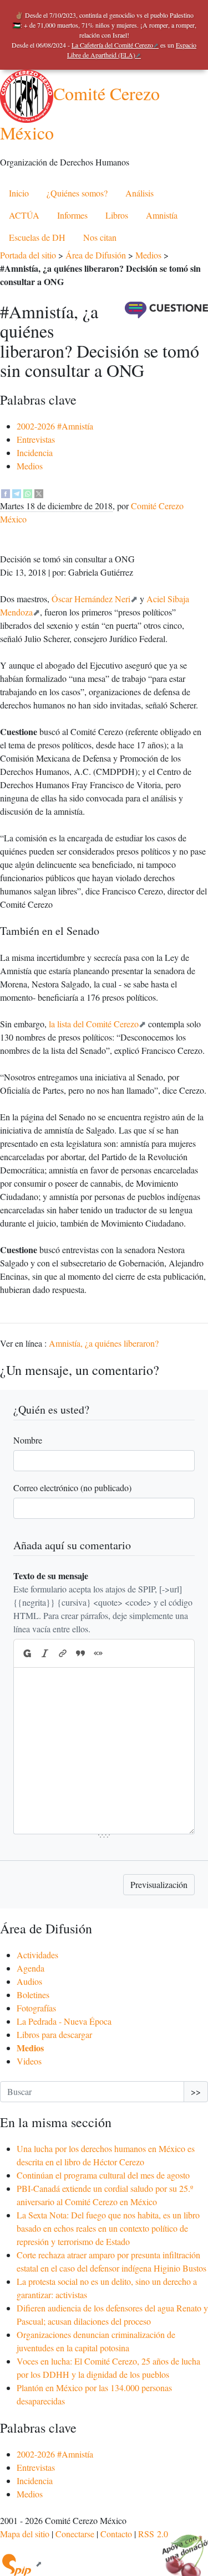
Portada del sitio (28, 255)
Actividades (37, 1955)
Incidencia (35, 452)
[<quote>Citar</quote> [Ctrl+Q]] (80, 1653)
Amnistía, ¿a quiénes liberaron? (104, 1343)
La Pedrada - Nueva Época (64, 2021)
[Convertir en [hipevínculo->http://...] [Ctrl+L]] (63, 1653)
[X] (39, 492)
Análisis (139, 193)
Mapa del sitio (25, 2534)
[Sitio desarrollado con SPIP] (21, 2564)
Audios (29, 1981)
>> (196, 2091)
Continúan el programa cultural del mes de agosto (103, 2175)
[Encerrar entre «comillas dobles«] (98, 1653)
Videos (29, 2061)
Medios (148, 255)
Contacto (116, 2534)
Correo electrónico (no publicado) (72, 1488)
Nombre (28, 1440)
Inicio (19, 193)
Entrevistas (36, 439)
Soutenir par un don (180, 2548)
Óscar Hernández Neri (91, 599)
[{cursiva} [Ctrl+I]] (45, 1653)
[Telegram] (17, 492)
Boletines (33, 1995)
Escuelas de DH (37, 237)
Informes (72, 215)
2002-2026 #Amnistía (55, 426)
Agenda (31, 1968)
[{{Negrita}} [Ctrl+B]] (27, 1653)
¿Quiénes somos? (77, 193)
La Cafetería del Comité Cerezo (112, 45)
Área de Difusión (96, 255)
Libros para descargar (54, 2034)
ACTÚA (24, 215)
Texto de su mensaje (51, 1576)
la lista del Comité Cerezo (94, 1024)
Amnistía (162, 215)
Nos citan (100, 237)
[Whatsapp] (28, 492)
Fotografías (36, 2008)
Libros (117, 215)
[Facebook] (6, 492)
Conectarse (75, 2534)
